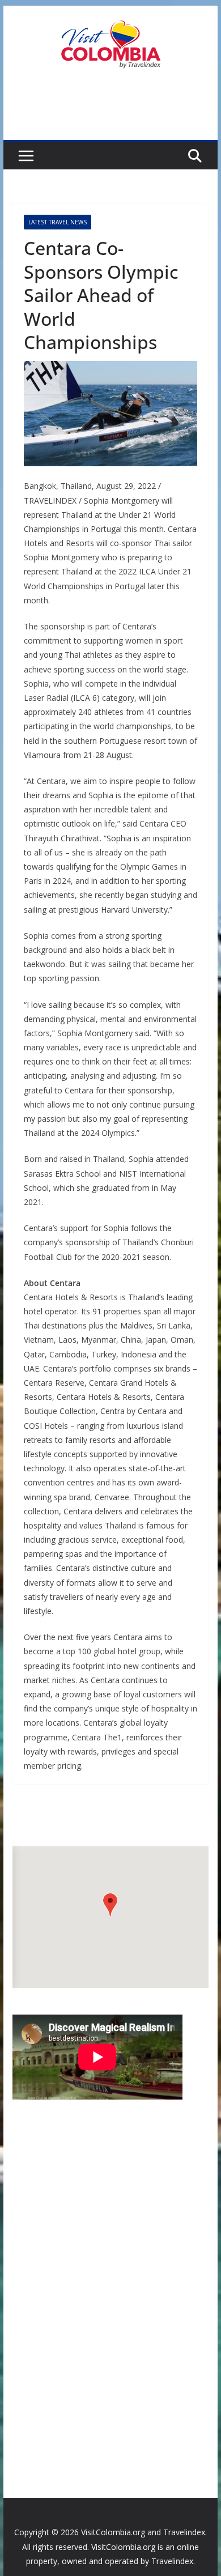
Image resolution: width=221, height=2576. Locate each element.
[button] (110, 1905)
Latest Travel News (58, 222)
